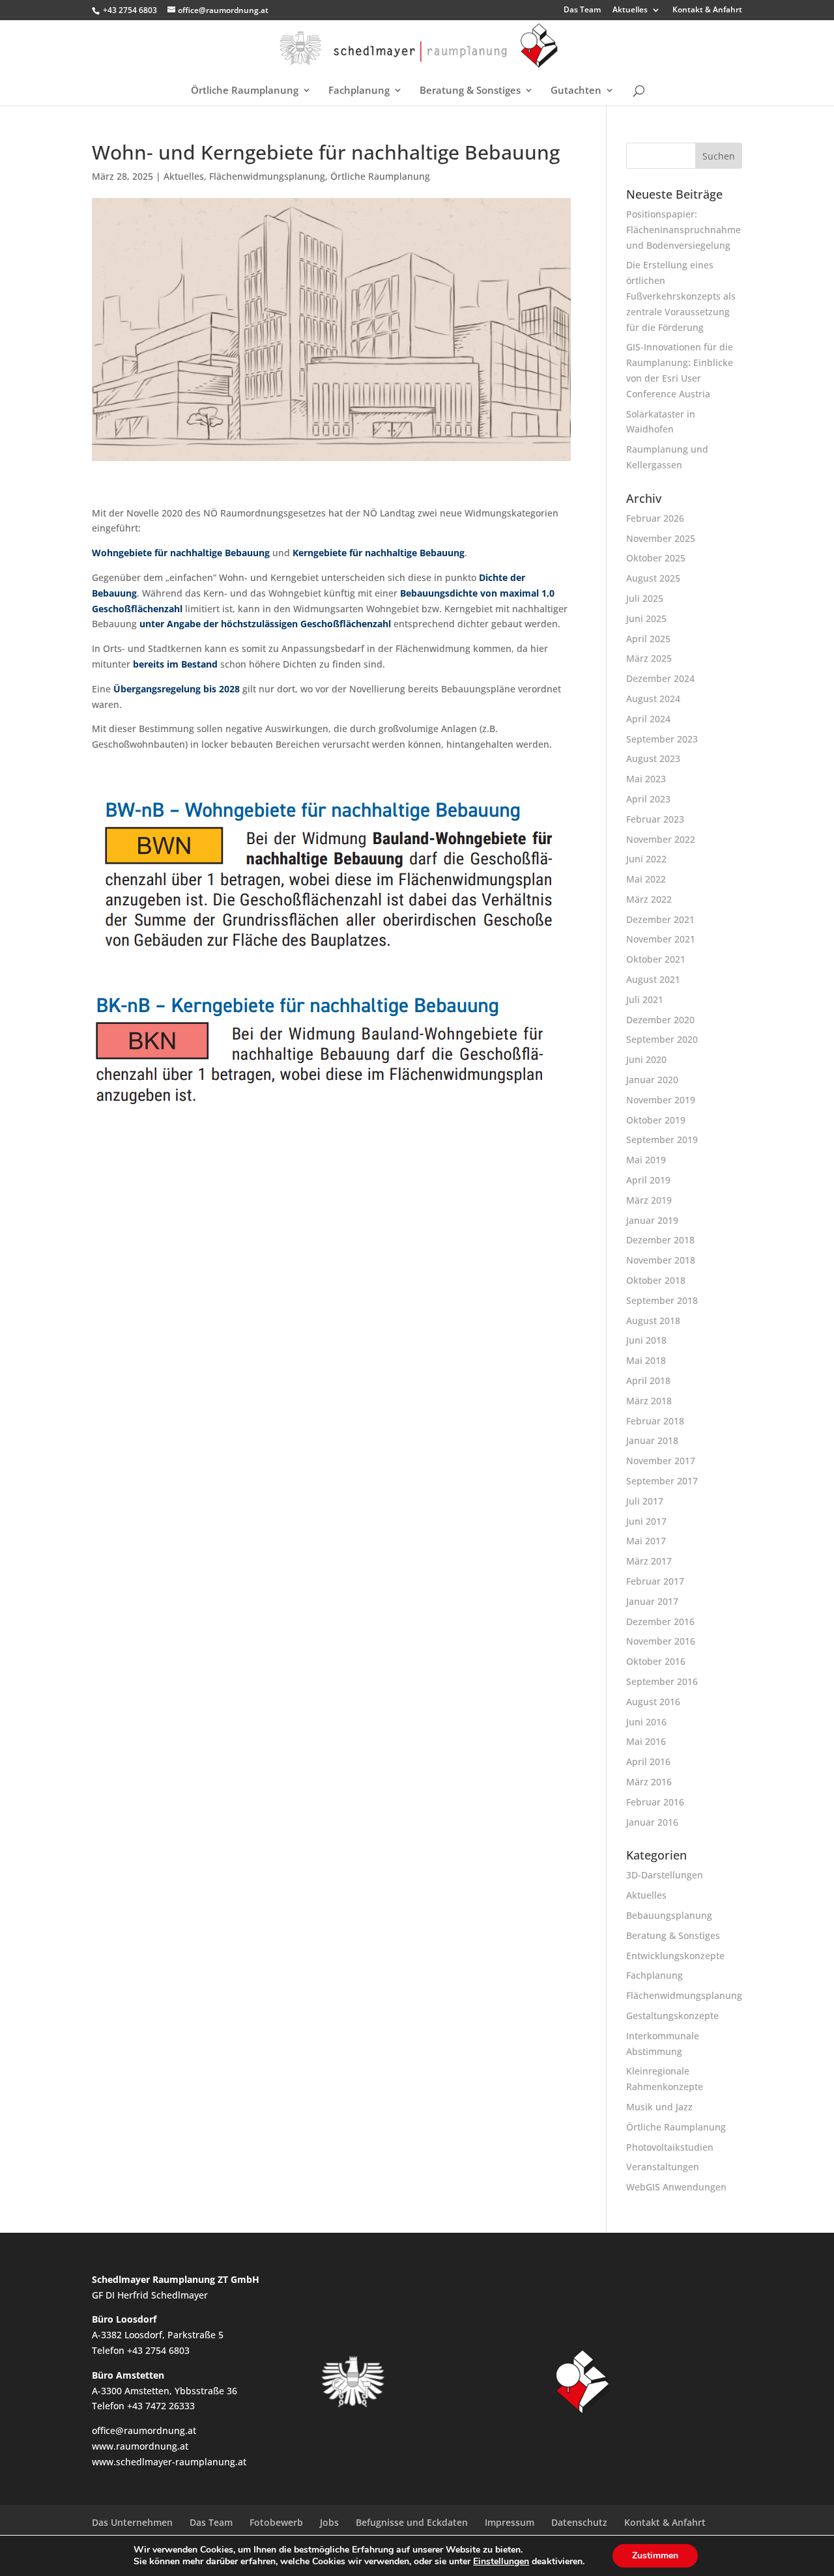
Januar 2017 (652, 1601)
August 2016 (653, 1702)
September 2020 (662, 1039)
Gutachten (576, 91)
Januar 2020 (652, 1080)
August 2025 (653, 578)
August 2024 (653, 699)
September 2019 (662, 1139)
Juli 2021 (645, 999)
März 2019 (649, 1200)
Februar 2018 (655, 1421)
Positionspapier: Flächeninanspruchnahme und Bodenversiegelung (683, 230)
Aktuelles (630, 10)
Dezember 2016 (660, 1621)
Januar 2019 (652, 1220)
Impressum (510, 2522)
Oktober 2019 (656, 1120)
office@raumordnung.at (144, 2430)
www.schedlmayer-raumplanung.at (169, 2462)
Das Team (582, 10)
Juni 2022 (646, 859)
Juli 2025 (645, 598)
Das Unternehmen (132, 2522)
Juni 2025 (646, 618)
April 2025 (648, 639)
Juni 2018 (646, 1340)
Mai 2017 (646, 1541)
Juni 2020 (646, 1059)
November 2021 (661, 939)
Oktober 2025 (656, 558)
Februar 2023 (655, 819)
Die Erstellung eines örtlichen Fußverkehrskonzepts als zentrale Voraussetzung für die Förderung (681, 296)
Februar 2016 (655, 1802)
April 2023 (648, 799)
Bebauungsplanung (669, 1915)
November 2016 (661, 1641)
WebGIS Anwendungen (676, 2187)
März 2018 (649, 1401)
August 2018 (653, 1321)
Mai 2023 (646, 779)
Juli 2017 (645, 1501)
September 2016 (662, 1681)
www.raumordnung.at (140, 2446)
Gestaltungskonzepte (672, 2016)
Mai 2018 (646, 1360)
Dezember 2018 (660, 1240)
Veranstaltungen (663, 2167)
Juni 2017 (646, 1521)
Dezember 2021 (660, 919)
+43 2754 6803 (130, 10)
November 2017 (661, 1461)
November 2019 (661, 1100)
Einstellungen (501, 2562)
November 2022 (661, 839)
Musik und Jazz (659, 2107)
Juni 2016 (646, 1722)
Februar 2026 (655, 518)
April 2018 (648, 1380)
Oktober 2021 (656, 959)
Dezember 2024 (660, 678)
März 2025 (649, 658)
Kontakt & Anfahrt (707, 10)
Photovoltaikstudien (670, 2147)
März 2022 (649, 899)
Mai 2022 (646, 879)
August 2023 (653, 758)
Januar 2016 (652, 1822)
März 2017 (649, 1561)
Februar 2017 (655, 1581)
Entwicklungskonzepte (675, 1956)
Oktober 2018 (656, 1280)
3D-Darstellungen (665, 1875)
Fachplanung (359, 91)
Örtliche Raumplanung (245, 91)
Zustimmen (655, 2555)
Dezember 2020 (660, 1020)
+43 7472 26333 (161, 2406)
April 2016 (648, 1762)
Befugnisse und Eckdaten (412, 2522)
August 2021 (653, 979)
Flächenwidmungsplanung (267, 176)
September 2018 (662, 1300)
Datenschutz (579, 2522)
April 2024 (648, 719)
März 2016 (649, 1782)
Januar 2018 (652, 1440)
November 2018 (661, 1260)
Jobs (329, 2522)
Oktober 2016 (656, 1661)
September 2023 (662, 739)
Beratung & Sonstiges (470, 91)
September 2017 (662, 1481)
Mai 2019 (646, 1160)
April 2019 (648, 1180)
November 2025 (661, 538)
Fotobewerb (276, 2522)
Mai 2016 (646, 1741)
